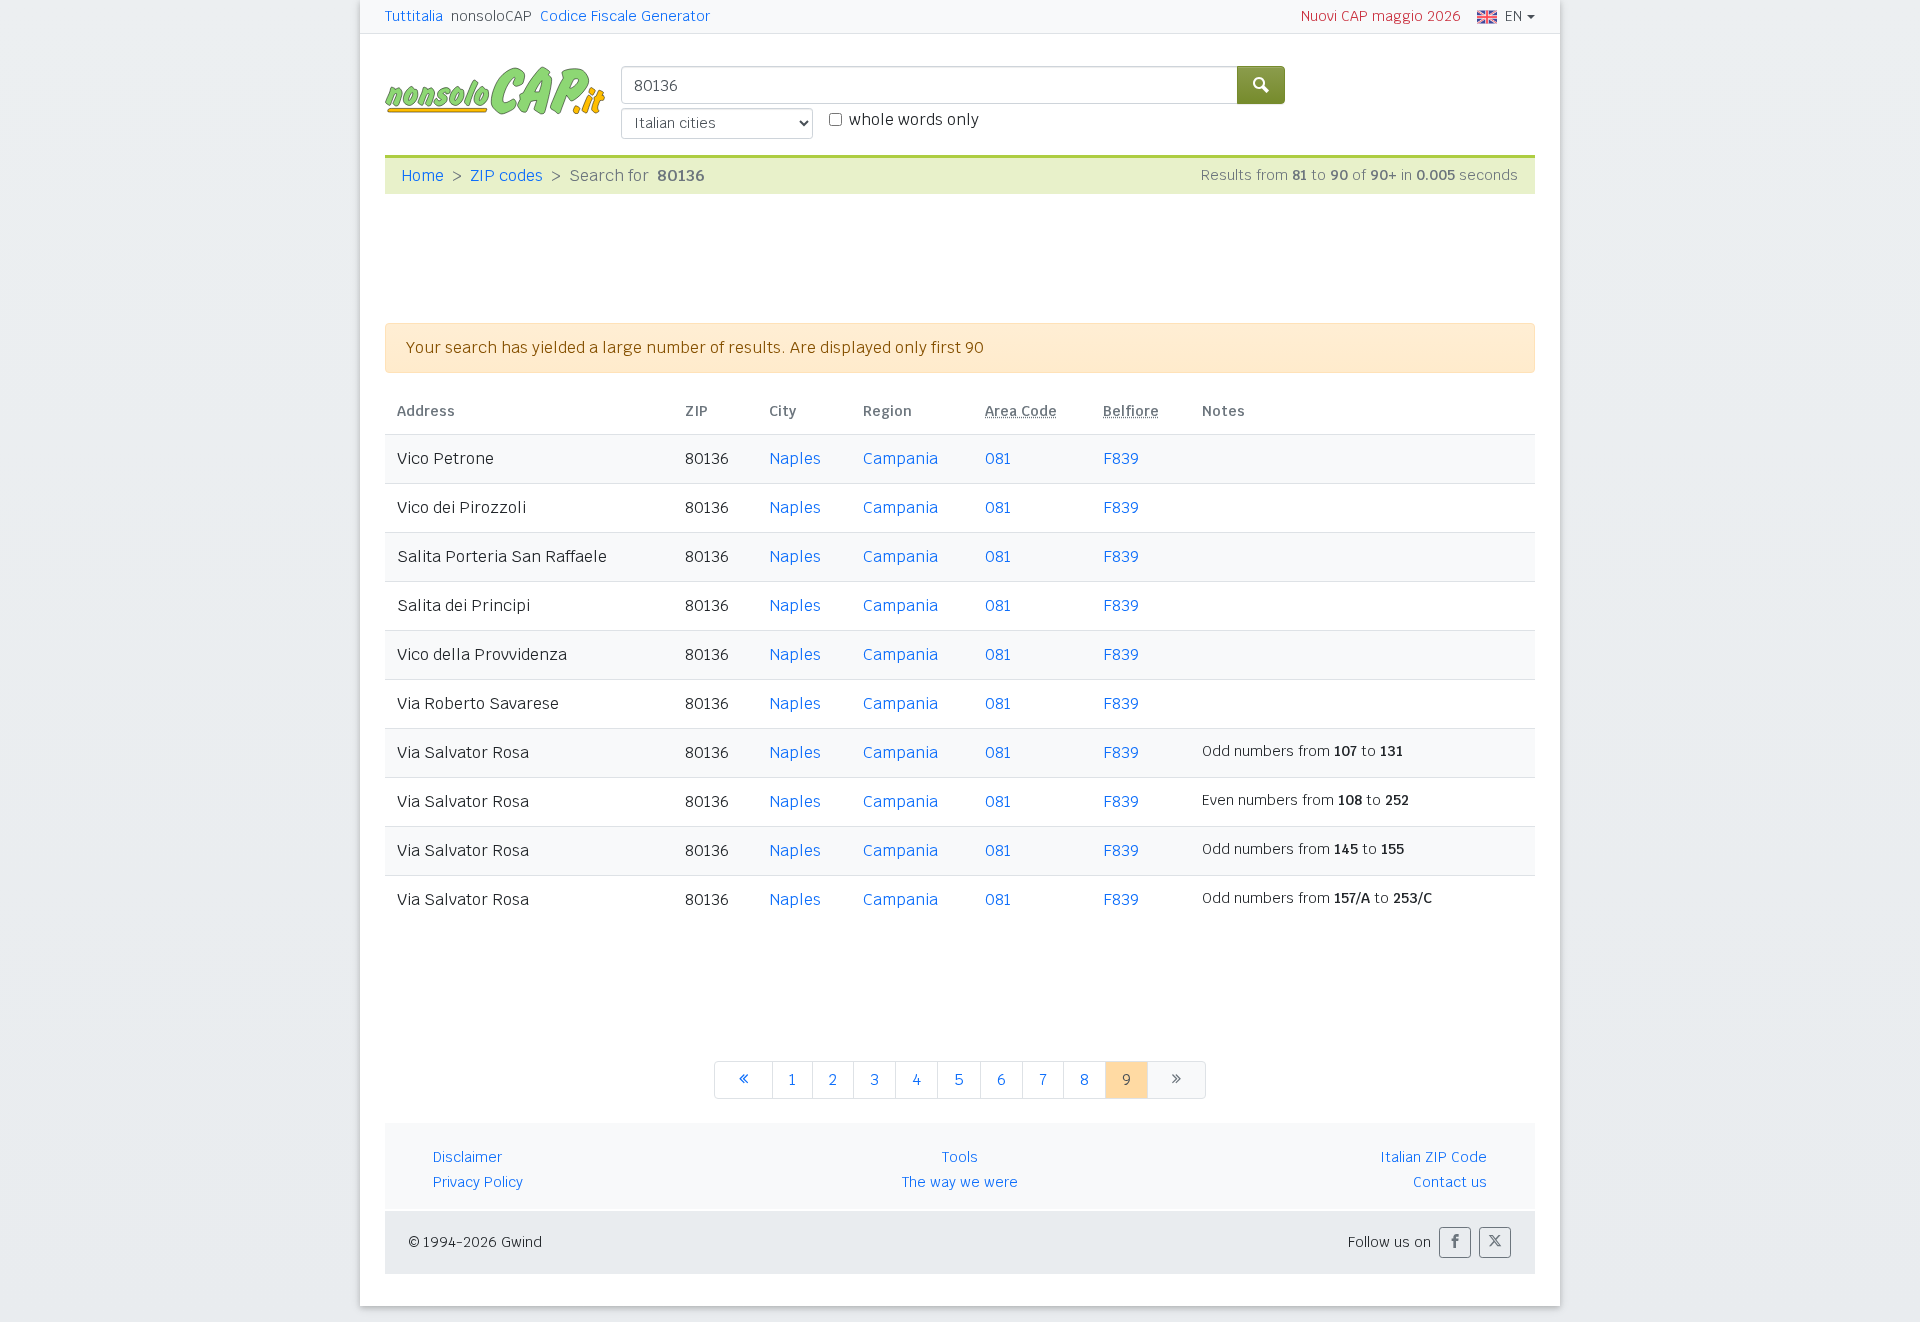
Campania (900, 458)
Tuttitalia (414, 16)
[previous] (743, 1080)
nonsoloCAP (491, 16)
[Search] (1261, 85)
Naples (795, 458)
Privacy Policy (478, 1182)
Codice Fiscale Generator (625, 16)
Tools (960, 1157)
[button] (1455, 1242)
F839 (1121, 458)
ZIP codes (506, 175)
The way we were (960, 1182)
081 (998, 458)
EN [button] (1513, 16)
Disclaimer (467, 1157)
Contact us (1450, 1182)
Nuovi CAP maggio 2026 (1381, 16)
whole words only (914, 119)
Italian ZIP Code (1433, 1157)
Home (422, 175)
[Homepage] (503, 89)
